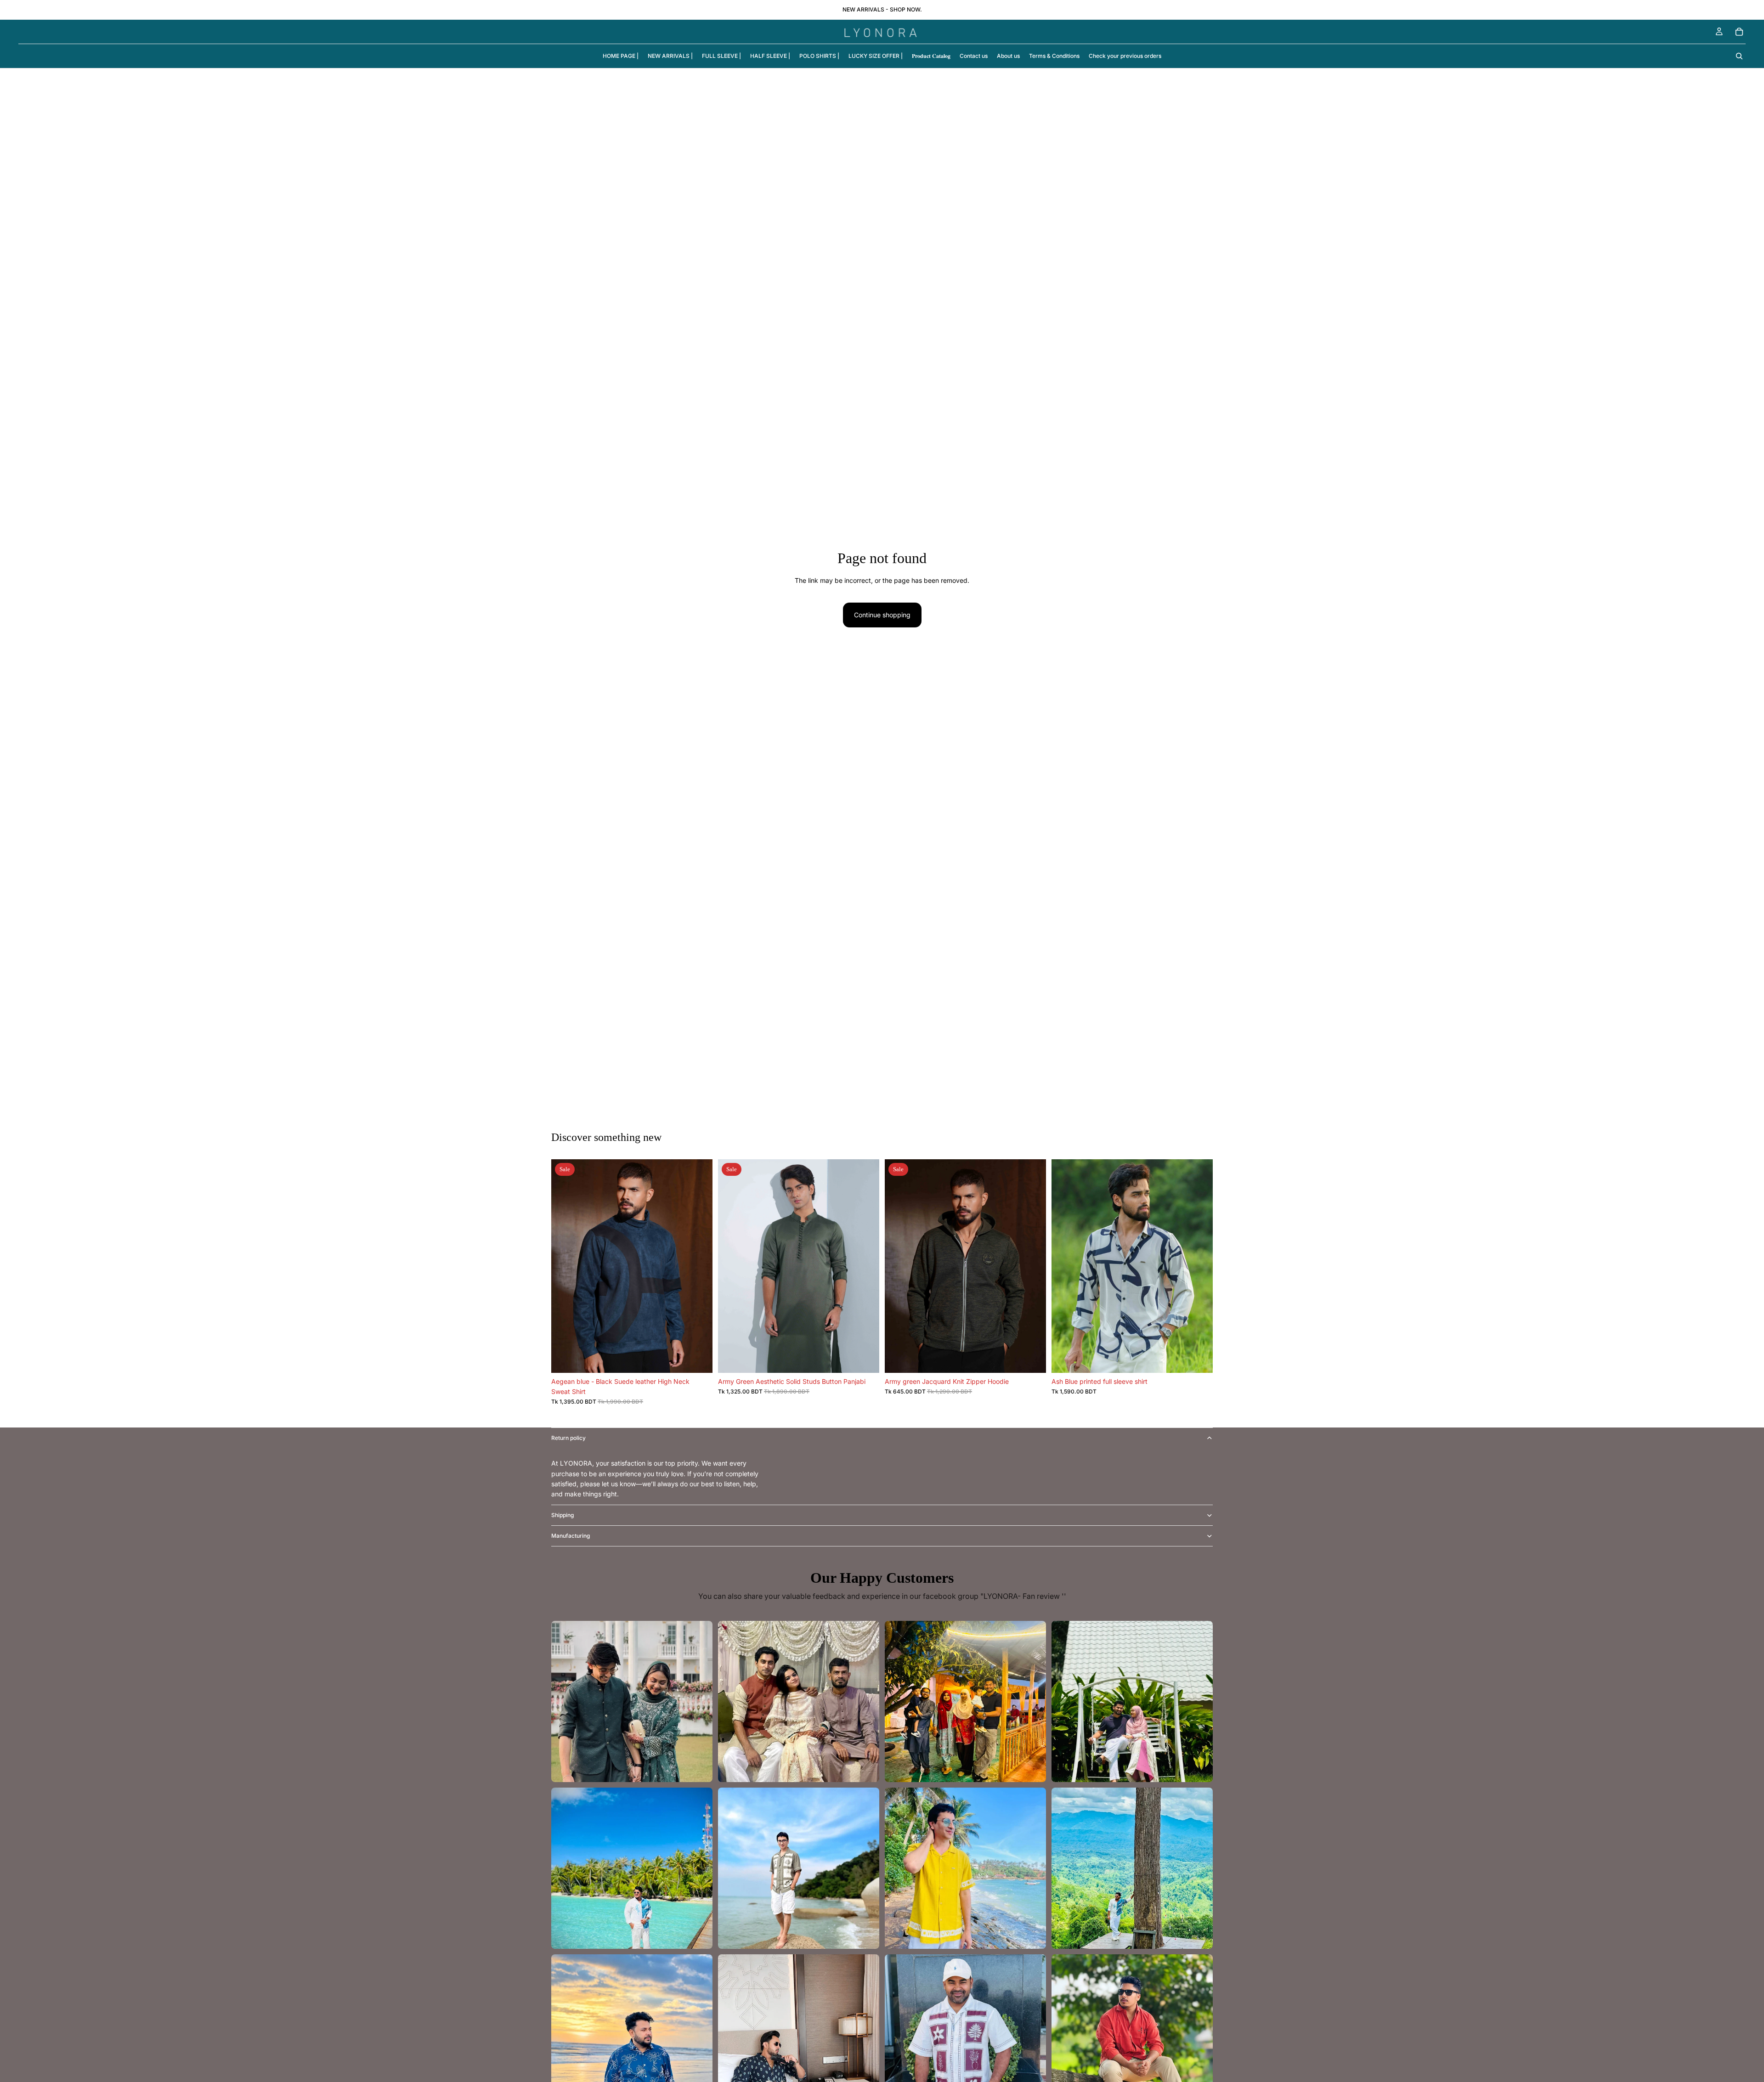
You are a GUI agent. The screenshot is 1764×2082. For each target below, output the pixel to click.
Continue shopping (882, 615)
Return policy (568, 1438)
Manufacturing (571, 1536)
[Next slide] (699, 1266)
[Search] (1739, 56)
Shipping (563, 1515)
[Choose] (698, 1359)
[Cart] (1739, 32)
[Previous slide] (565, 1266)
